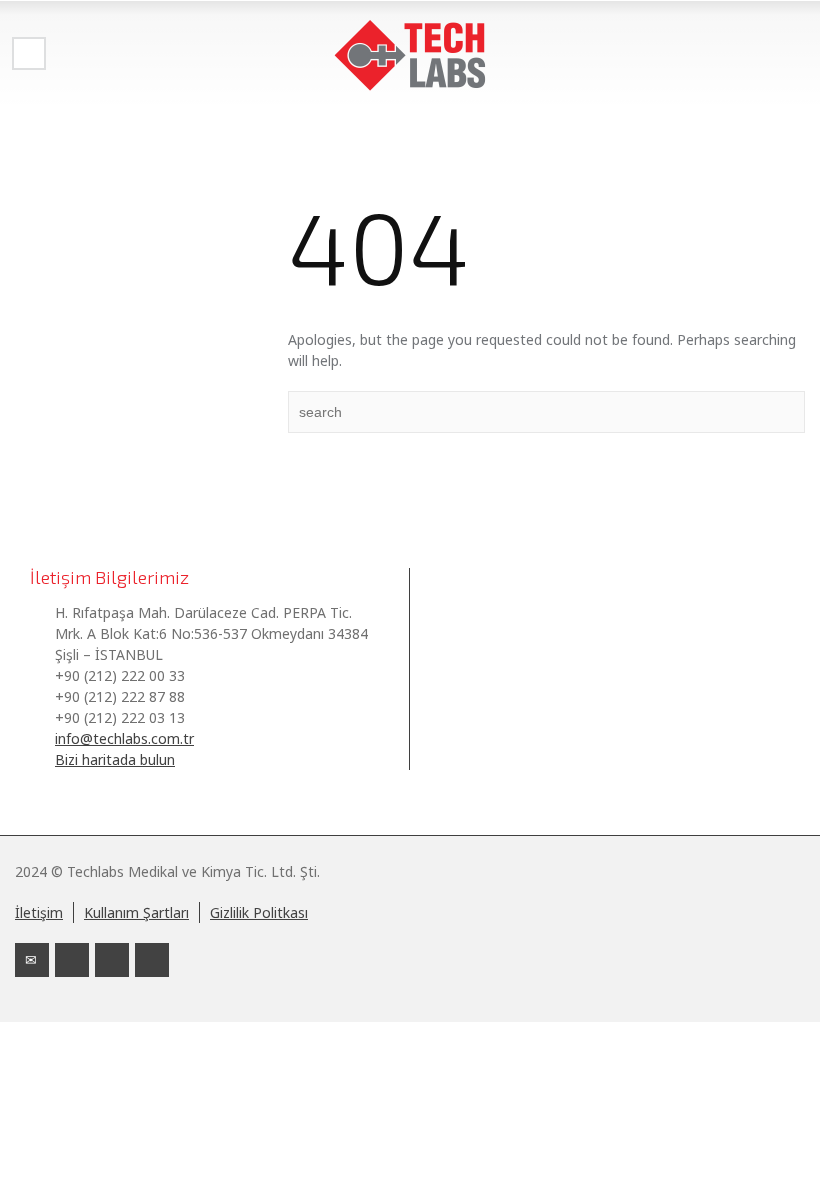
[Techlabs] (410, 55)
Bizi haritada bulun (115, 759)
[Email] (32, 960)
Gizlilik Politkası (259, 912)
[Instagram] (112, 960)
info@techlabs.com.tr (124, 738)
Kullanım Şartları (136, 912)
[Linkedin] (72, 960)
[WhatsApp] (152, 960)
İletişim (39, 912)
